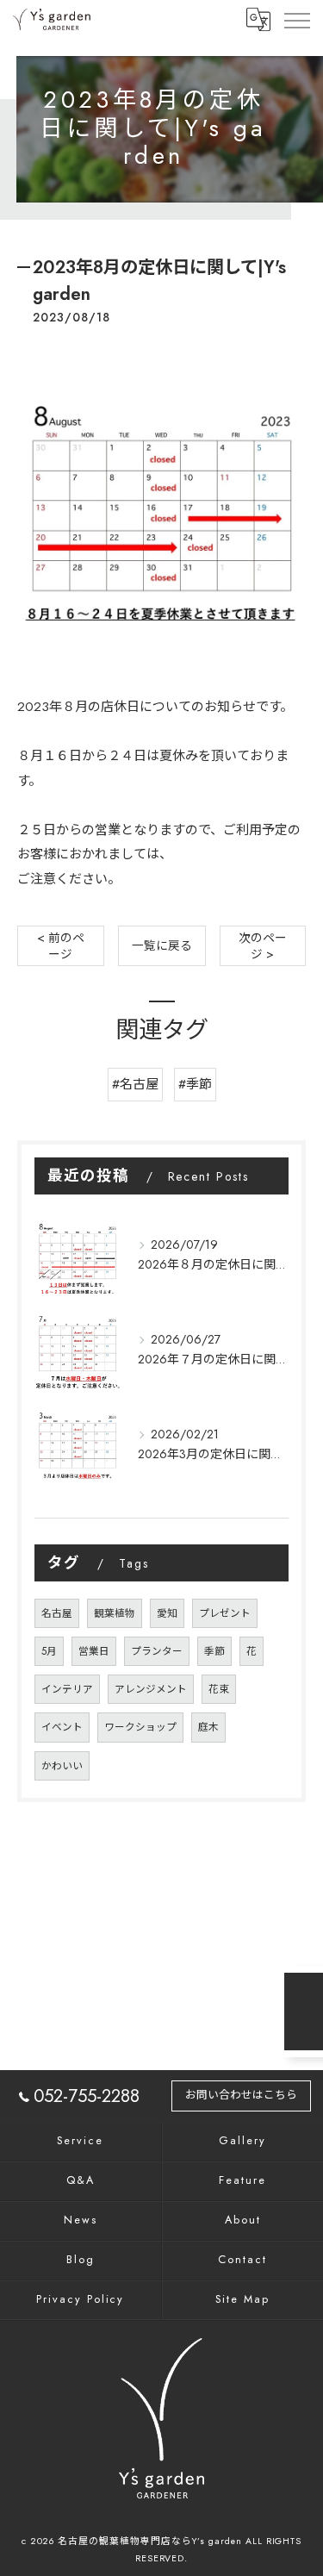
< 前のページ (61, 946)
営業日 (94, 1651)
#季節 (195, 1084)
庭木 (208, 1727)
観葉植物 (115, 1613)
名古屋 (57, 1613)
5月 (49, 1651)
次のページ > (263, 946)
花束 (219, 1689)
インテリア (67, 1689)
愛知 (167, 1613)
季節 (214, 1651)
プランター (157, 1651)
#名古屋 (135, 1084)
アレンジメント (151, 1689)
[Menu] (296, 19)
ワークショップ (140, 1727)
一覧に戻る (162, 945)
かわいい (62, 1766)
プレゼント (225, 1613)
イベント (62, 1727)
